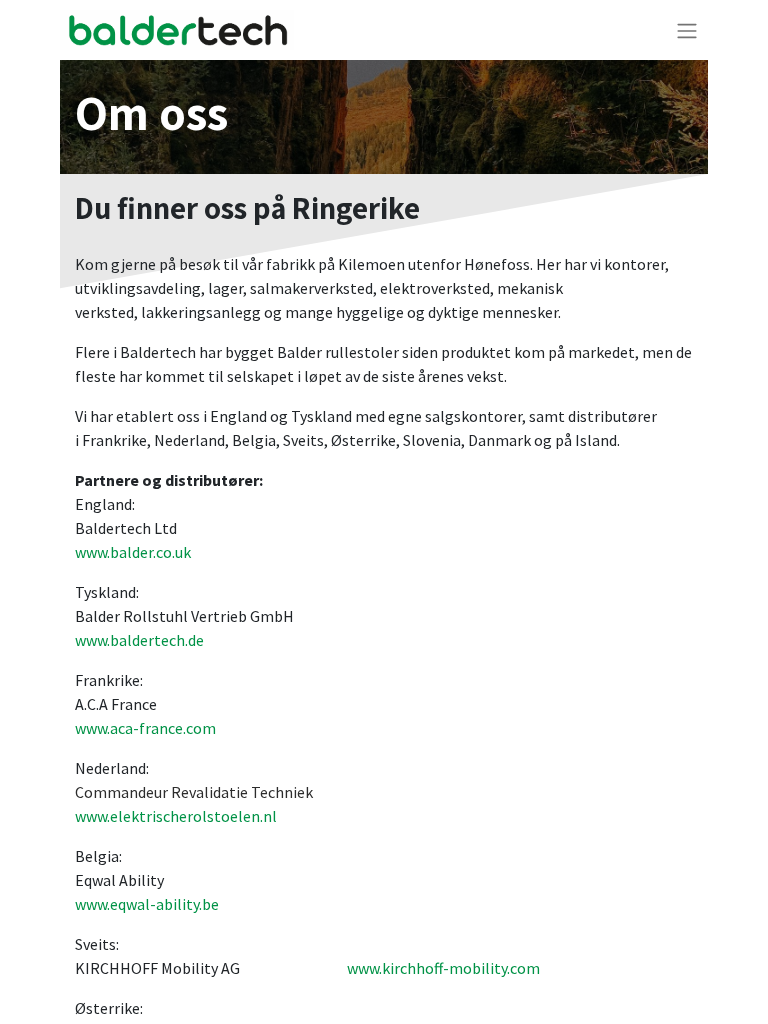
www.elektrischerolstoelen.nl (176, 816)
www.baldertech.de (139, 640)
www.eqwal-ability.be (147, 904)
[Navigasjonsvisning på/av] (687, 30)
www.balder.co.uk (133, 552)
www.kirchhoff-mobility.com (443, 968)
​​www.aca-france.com (145, 728)
